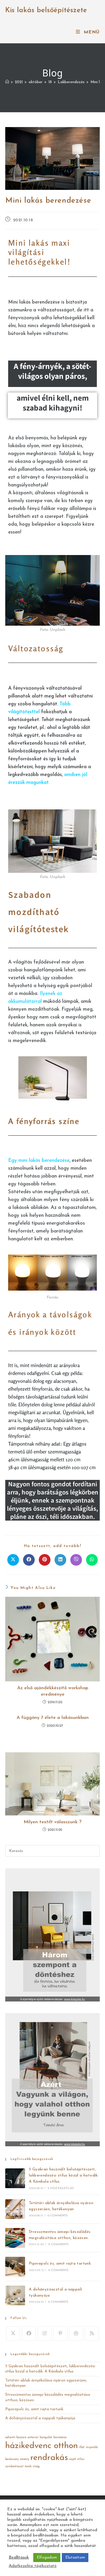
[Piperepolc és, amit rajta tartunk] (15, 2267)
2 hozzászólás (61, 2188)
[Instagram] (45, 2334)
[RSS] (92, 2334)
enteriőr (33, 2437)
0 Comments (58, 2216)
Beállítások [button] (19, 2558)
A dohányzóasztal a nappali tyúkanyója (40, 2418)
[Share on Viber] (76, 1560)
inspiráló (92, 2447)
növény (24, 2459)
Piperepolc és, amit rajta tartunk (60, 2264)
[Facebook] (29, 2334)
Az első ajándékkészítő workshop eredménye (53, 1691)
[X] (13, 2334)
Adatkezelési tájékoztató (33, 2566)
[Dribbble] (76, 2334)
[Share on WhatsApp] (92, 1560)
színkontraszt (14, 2467)
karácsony (12, 2459)
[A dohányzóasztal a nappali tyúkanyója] (15, 2295)
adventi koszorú (16, 2437)
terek (28, 2467)
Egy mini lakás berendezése (39, 1161)
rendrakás (49, 2458)
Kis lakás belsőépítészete (46, 10)
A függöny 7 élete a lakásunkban (53, 1718)
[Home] (7, 82)
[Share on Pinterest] (45, 1560)
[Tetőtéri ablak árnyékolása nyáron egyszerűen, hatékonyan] (15, 2209)
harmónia (60, 2437)
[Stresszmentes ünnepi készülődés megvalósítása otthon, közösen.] (15, 2238)
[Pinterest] (60, 2334)
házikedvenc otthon (42, 2446)
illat (82, 2447)
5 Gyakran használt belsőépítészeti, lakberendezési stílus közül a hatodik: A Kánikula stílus (64, 2175)
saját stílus (77, 2459)
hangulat (46, 2437)
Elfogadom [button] (47, 2558)
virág (36, 2467)
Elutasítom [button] (75, 2558)
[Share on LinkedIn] (60, 1560)
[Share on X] (13, 1560)
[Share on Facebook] (29, 1560)
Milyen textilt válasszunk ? (52, 1822)
